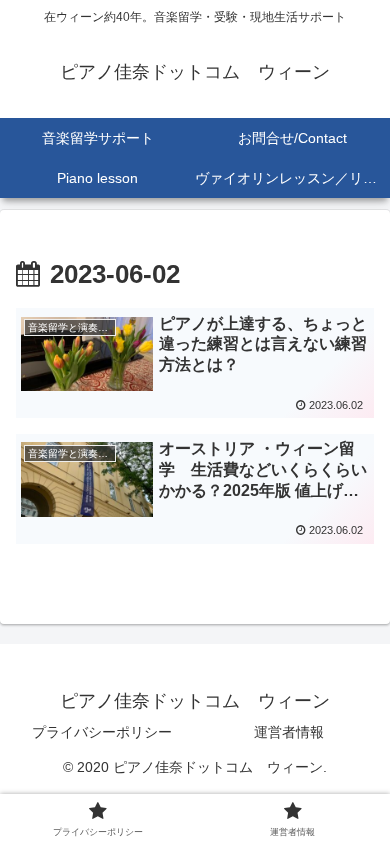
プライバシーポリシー (102, 732)
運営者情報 (289, 732)
